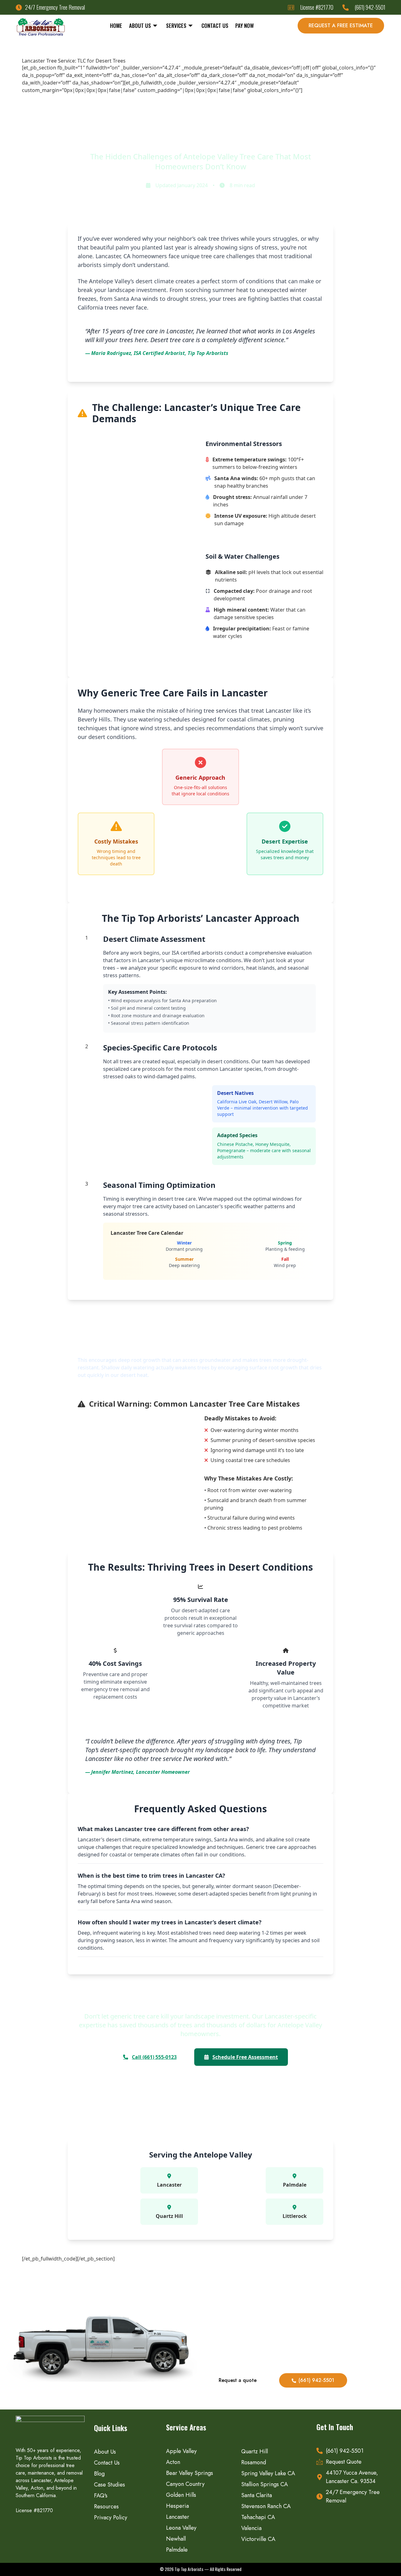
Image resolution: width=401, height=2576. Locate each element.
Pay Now (245, 26)
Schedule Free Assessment (245, 2057)
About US (140, 26)
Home (116, 26)
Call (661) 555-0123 (154, 2057)
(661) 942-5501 (316, 2380)
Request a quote (238, 2380)
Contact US (215, 26)
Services (176, 26)
